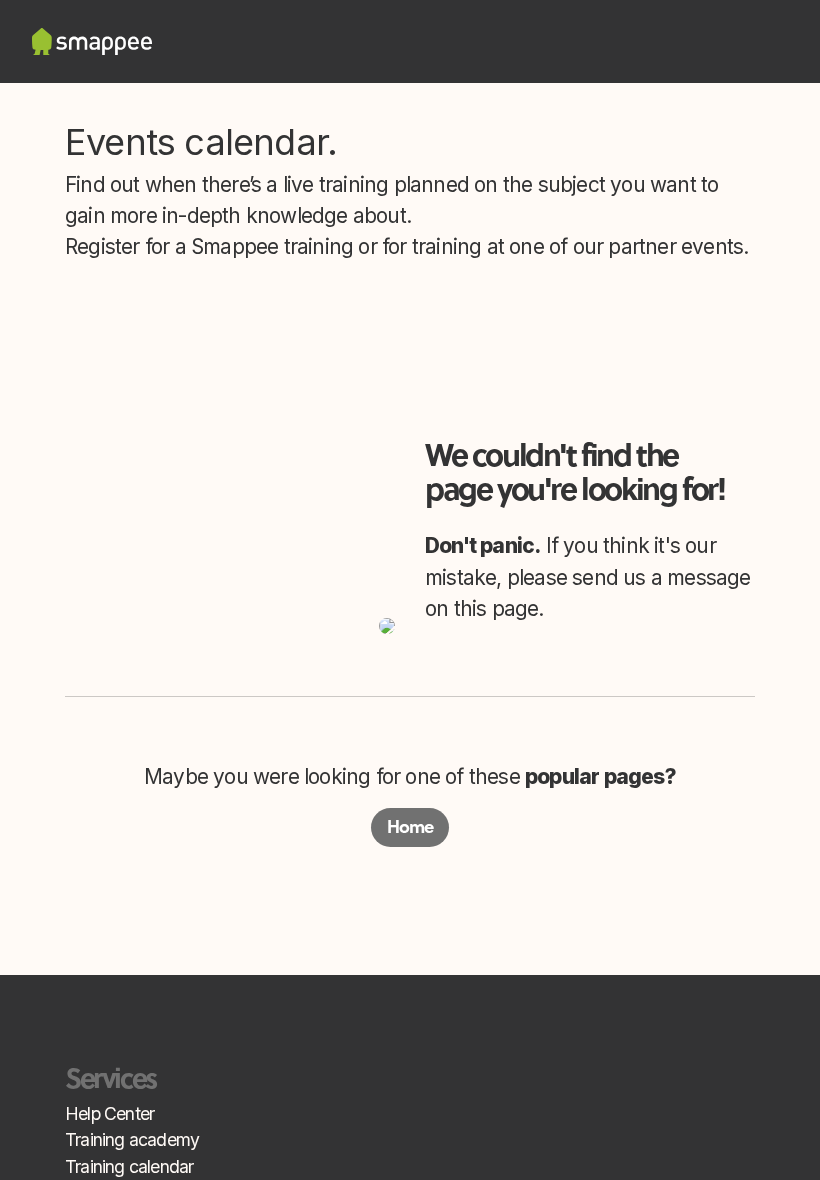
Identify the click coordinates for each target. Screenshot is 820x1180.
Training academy (132, 1139)
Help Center (109, 1113)
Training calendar (129, 1166)
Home (410, 827)
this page (496, 608)
